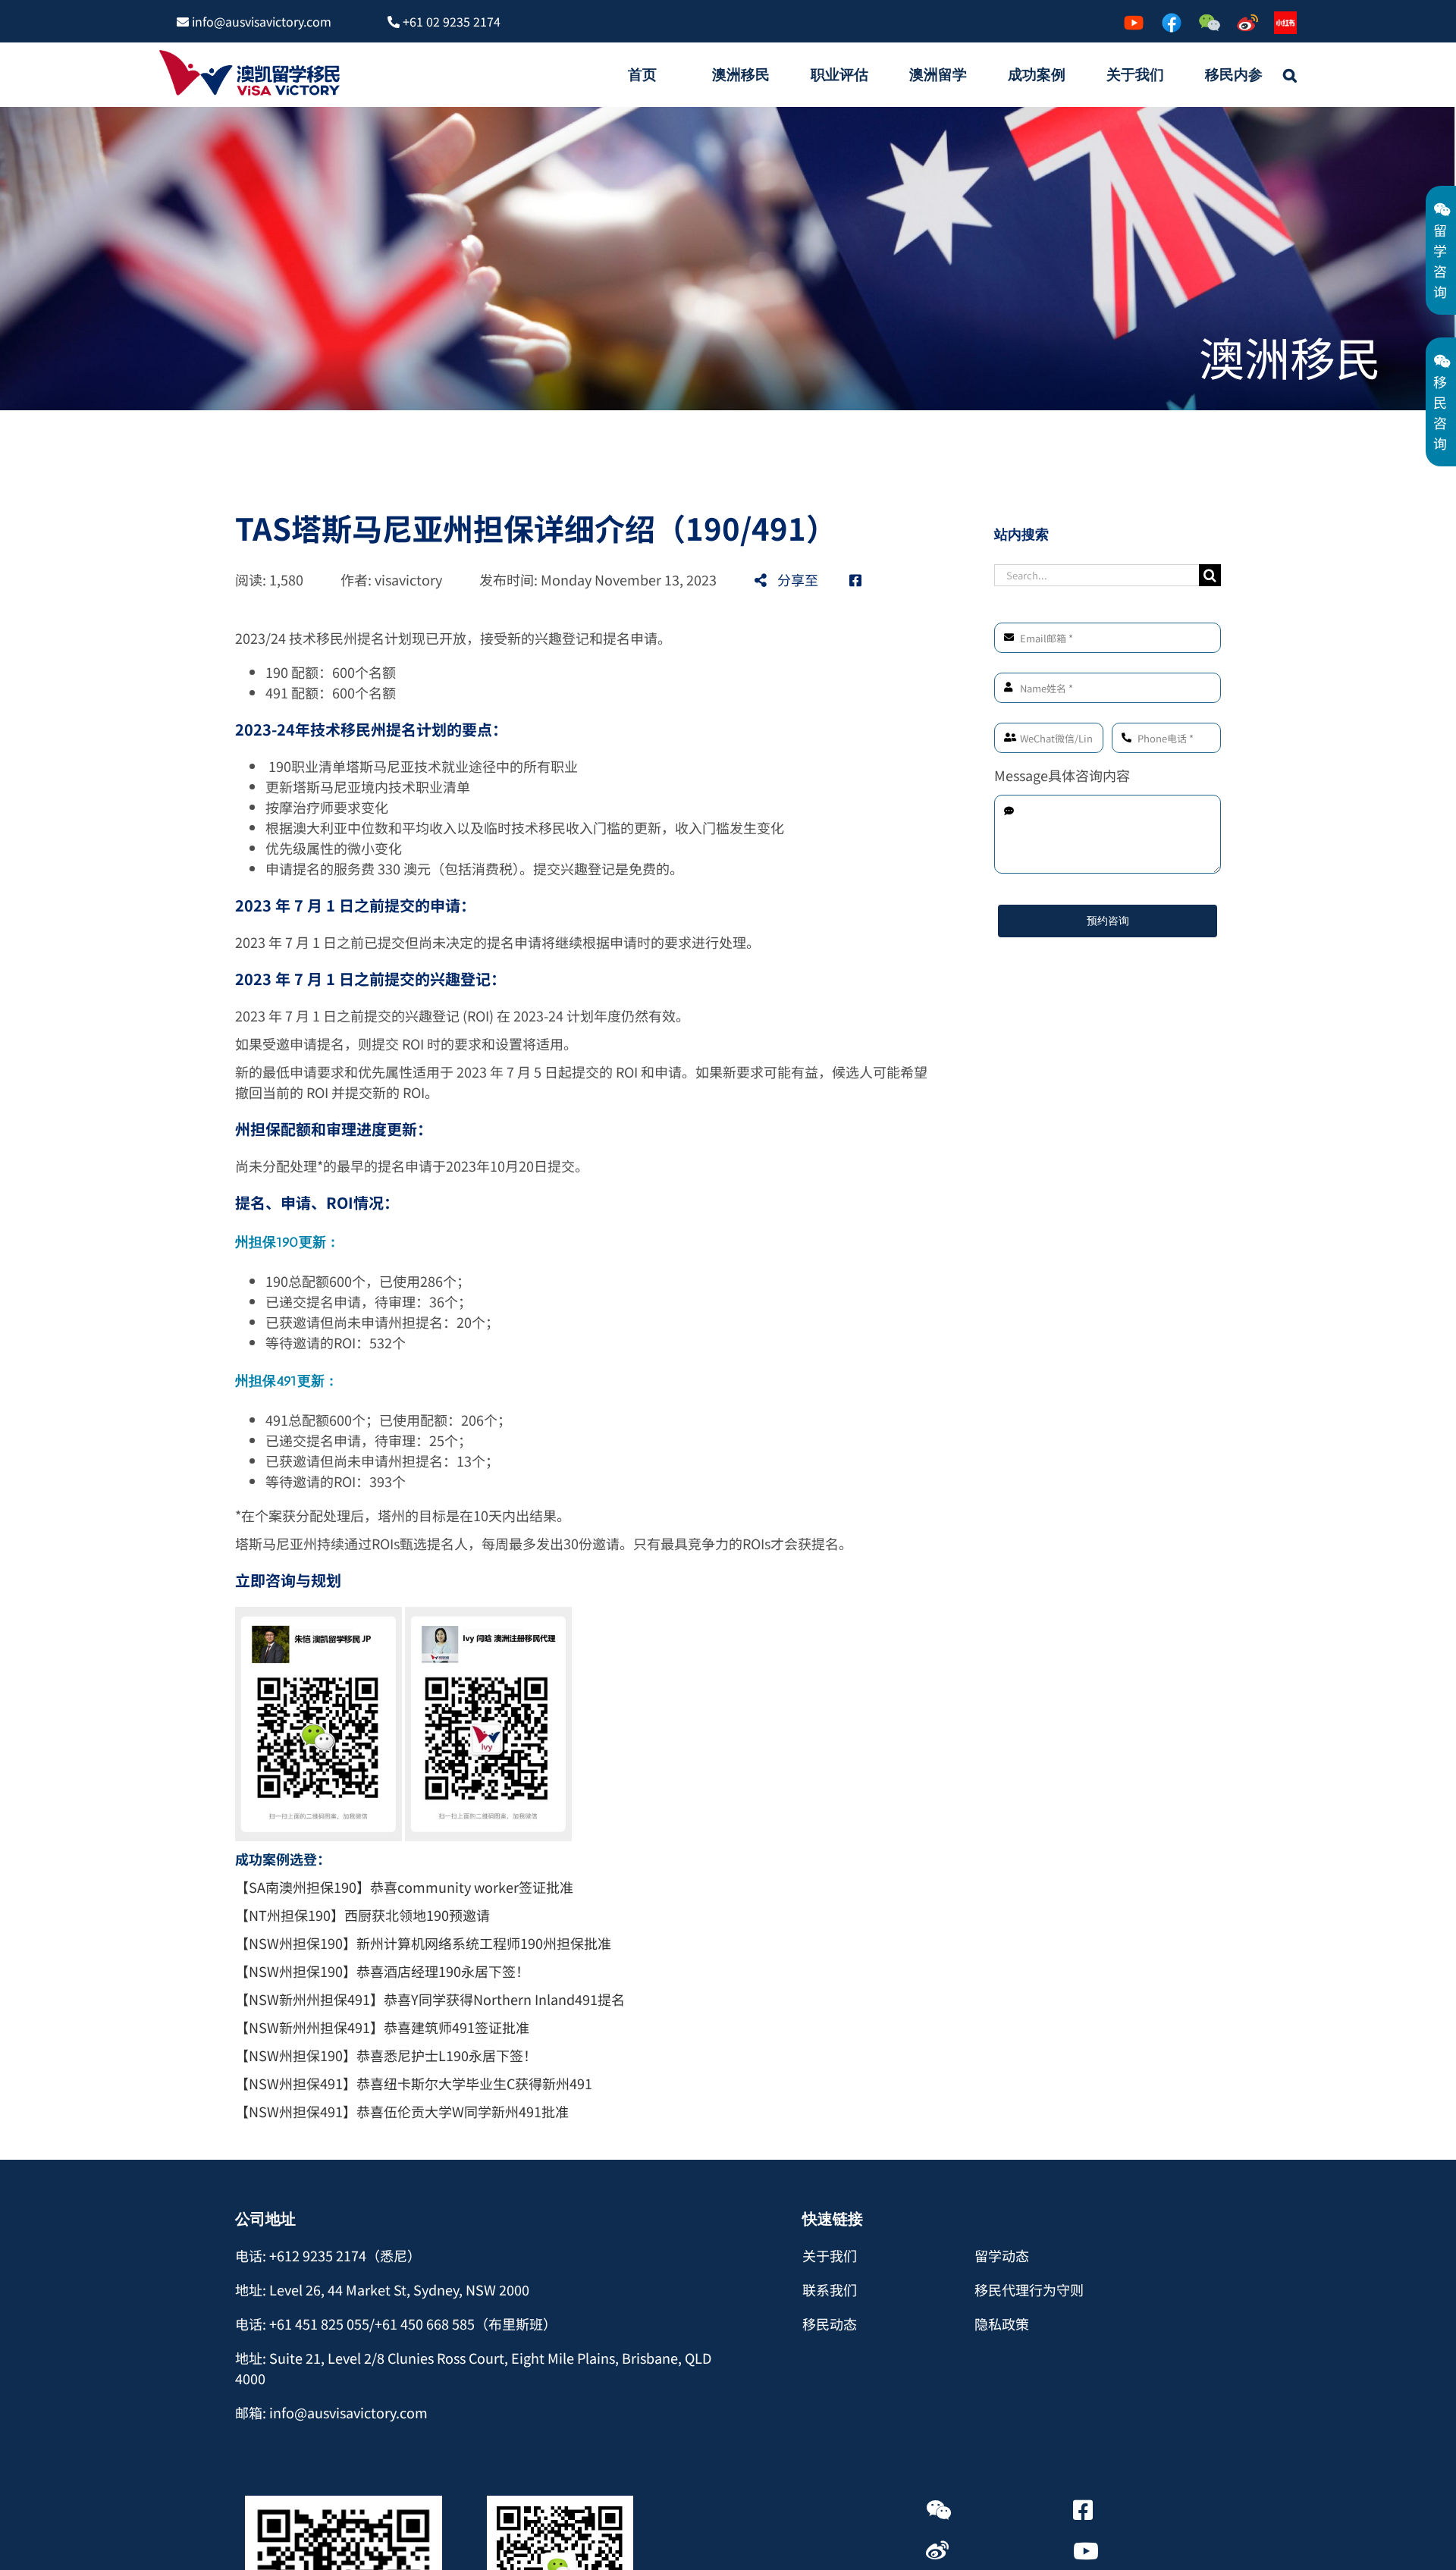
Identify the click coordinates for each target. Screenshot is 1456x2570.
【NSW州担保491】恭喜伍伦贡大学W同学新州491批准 (402, 2111)
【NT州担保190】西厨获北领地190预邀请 (362, 1915)
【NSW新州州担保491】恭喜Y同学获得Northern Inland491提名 (430, 1999)
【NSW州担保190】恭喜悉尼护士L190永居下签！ (386, 2055)
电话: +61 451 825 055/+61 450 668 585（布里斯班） (396, 2324)
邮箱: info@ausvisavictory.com (331, 2412)
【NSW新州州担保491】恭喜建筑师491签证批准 (382, 2027)
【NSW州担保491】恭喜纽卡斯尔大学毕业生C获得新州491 (414, 2083)
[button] (1290, 74)
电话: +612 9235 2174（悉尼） (328, 2255)
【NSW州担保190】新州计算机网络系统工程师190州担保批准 (423, 1943)
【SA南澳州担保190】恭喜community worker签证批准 (404, 1887)
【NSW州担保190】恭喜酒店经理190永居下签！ (382, 1971)
